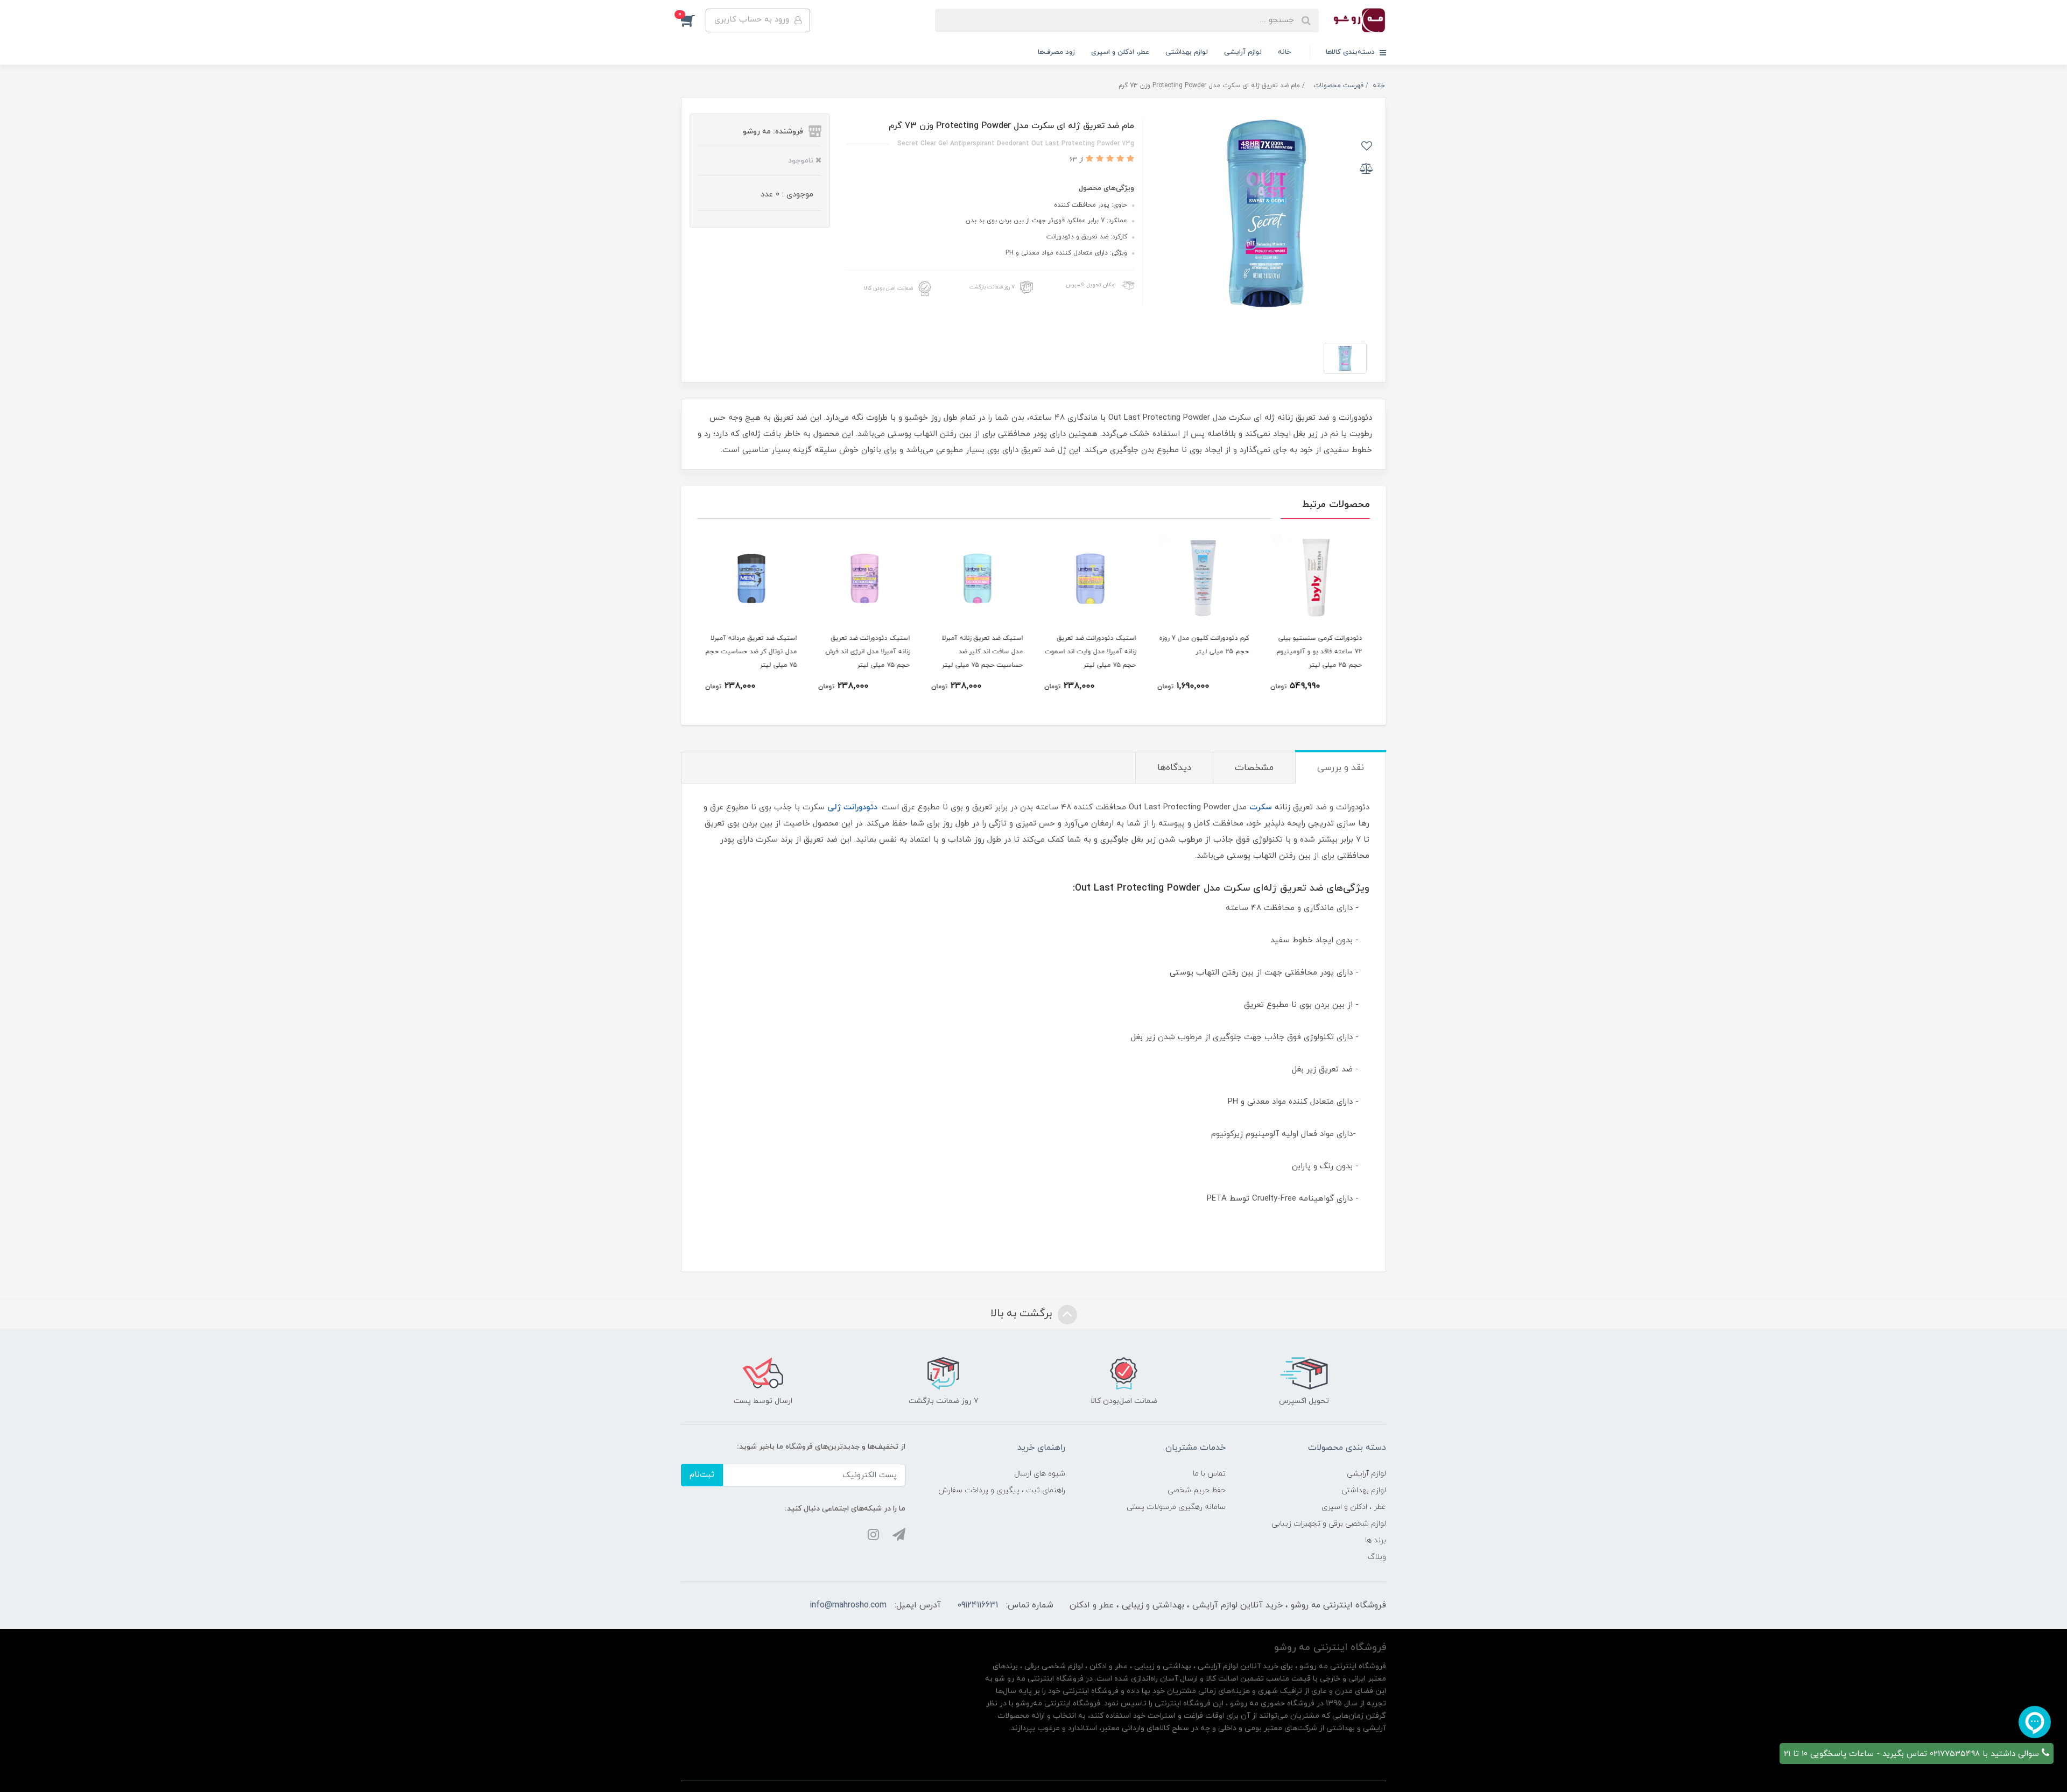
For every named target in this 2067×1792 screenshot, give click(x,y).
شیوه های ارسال (1040, 1474)
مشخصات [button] (1254, 768)
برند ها (1376, 1540)
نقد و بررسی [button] (1341, 768)
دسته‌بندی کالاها (1351, 52)
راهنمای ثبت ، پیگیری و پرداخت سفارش (1002, 1490)
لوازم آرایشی (1243, 52)
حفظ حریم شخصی (1197, 1490)
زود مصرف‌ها (1056, 52)
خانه (1284, 52)
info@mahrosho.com (848, 1605)
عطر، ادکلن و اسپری (1120, 52)
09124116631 (978, 1605)
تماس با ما (1209, 1474)
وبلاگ (1377, 1557)
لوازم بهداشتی (1187, 52)
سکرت (1261, 807)
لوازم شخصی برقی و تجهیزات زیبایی (1329, 1524)
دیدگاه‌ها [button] (1174, 768)
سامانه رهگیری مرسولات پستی (1176, 1507)
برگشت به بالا (1023, 1314)
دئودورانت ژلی (852, 807)
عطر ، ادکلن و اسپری (1354, 1507)
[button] (693, 20)
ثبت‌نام (702, 1475)
